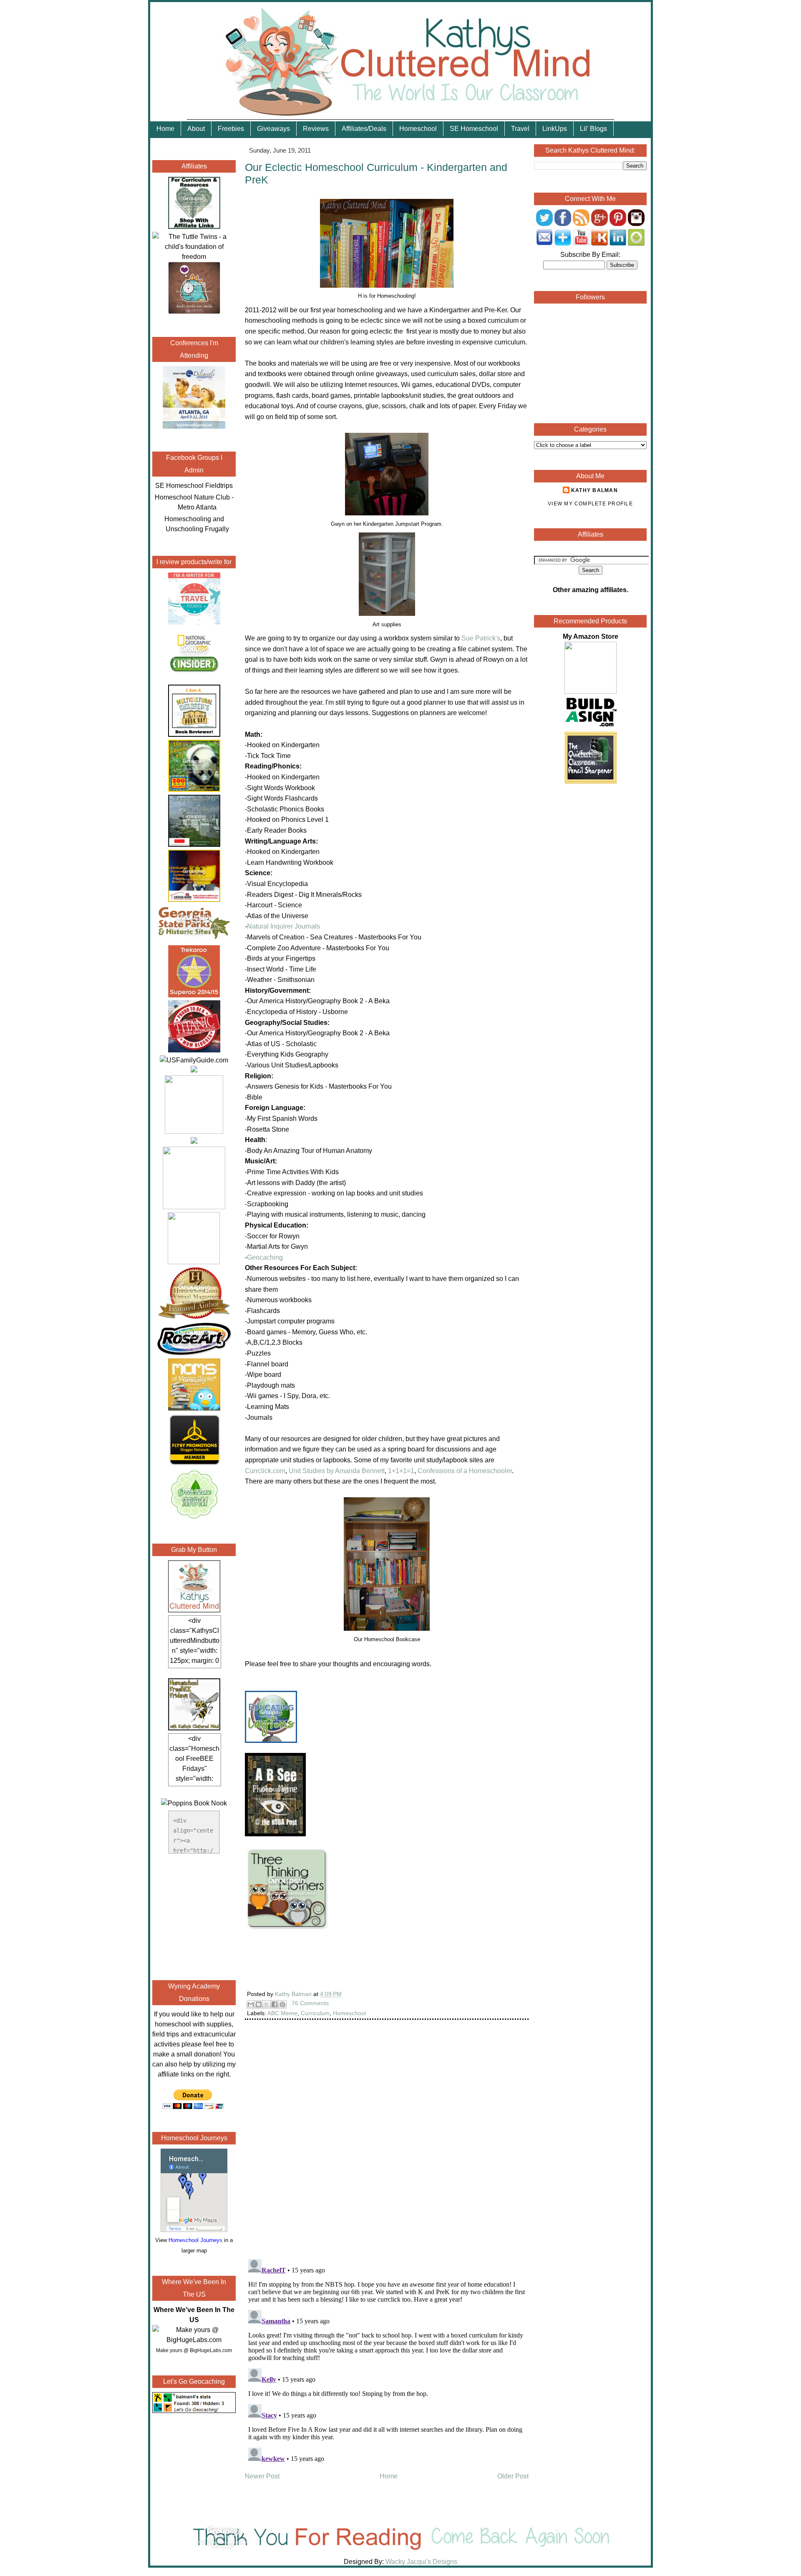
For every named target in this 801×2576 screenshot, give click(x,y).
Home (165, 129)
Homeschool (418, 129)
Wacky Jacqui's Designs (421, 2562)
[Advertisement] (194, 1916)
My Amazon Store (591, 636)
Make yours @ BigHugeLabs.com (194, 2350)
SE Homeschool (474, 129)
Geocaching (265, 1257)
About (196, 129)
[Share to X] (267, 2004)
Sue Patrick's (481, 638)
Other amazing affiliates (590, 590)
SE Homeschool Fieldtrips (194, 486)
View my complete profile (590, 504)
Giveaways (273, 129)
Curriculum (315, 2013)
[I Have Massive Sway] (194, 1070)
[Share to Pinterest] (282, 2004)
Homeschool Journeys (195, 2240)
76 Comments (310, 2003)
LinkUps (555, 129)
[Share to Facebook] (275, 2004)
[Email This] (251, 2004)
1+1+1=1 (401, 1471)
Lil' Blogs (593, 129)
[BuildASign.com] (591, 726)
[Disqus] (387, 2145)
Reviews (316, 129)
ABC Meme (282, 2013)
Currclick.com (265, 1471)
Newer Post (262, 2476)
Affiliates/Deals (364, 129)
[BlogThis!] (259, 2004)
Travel (520, 129)
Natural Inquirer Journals (283, 926)
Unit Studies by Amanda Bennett (337, 1471)
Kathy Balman (594, 490)
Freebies (231, 129)
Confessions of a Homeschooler (465, 1471)
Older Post (513, 2476)
